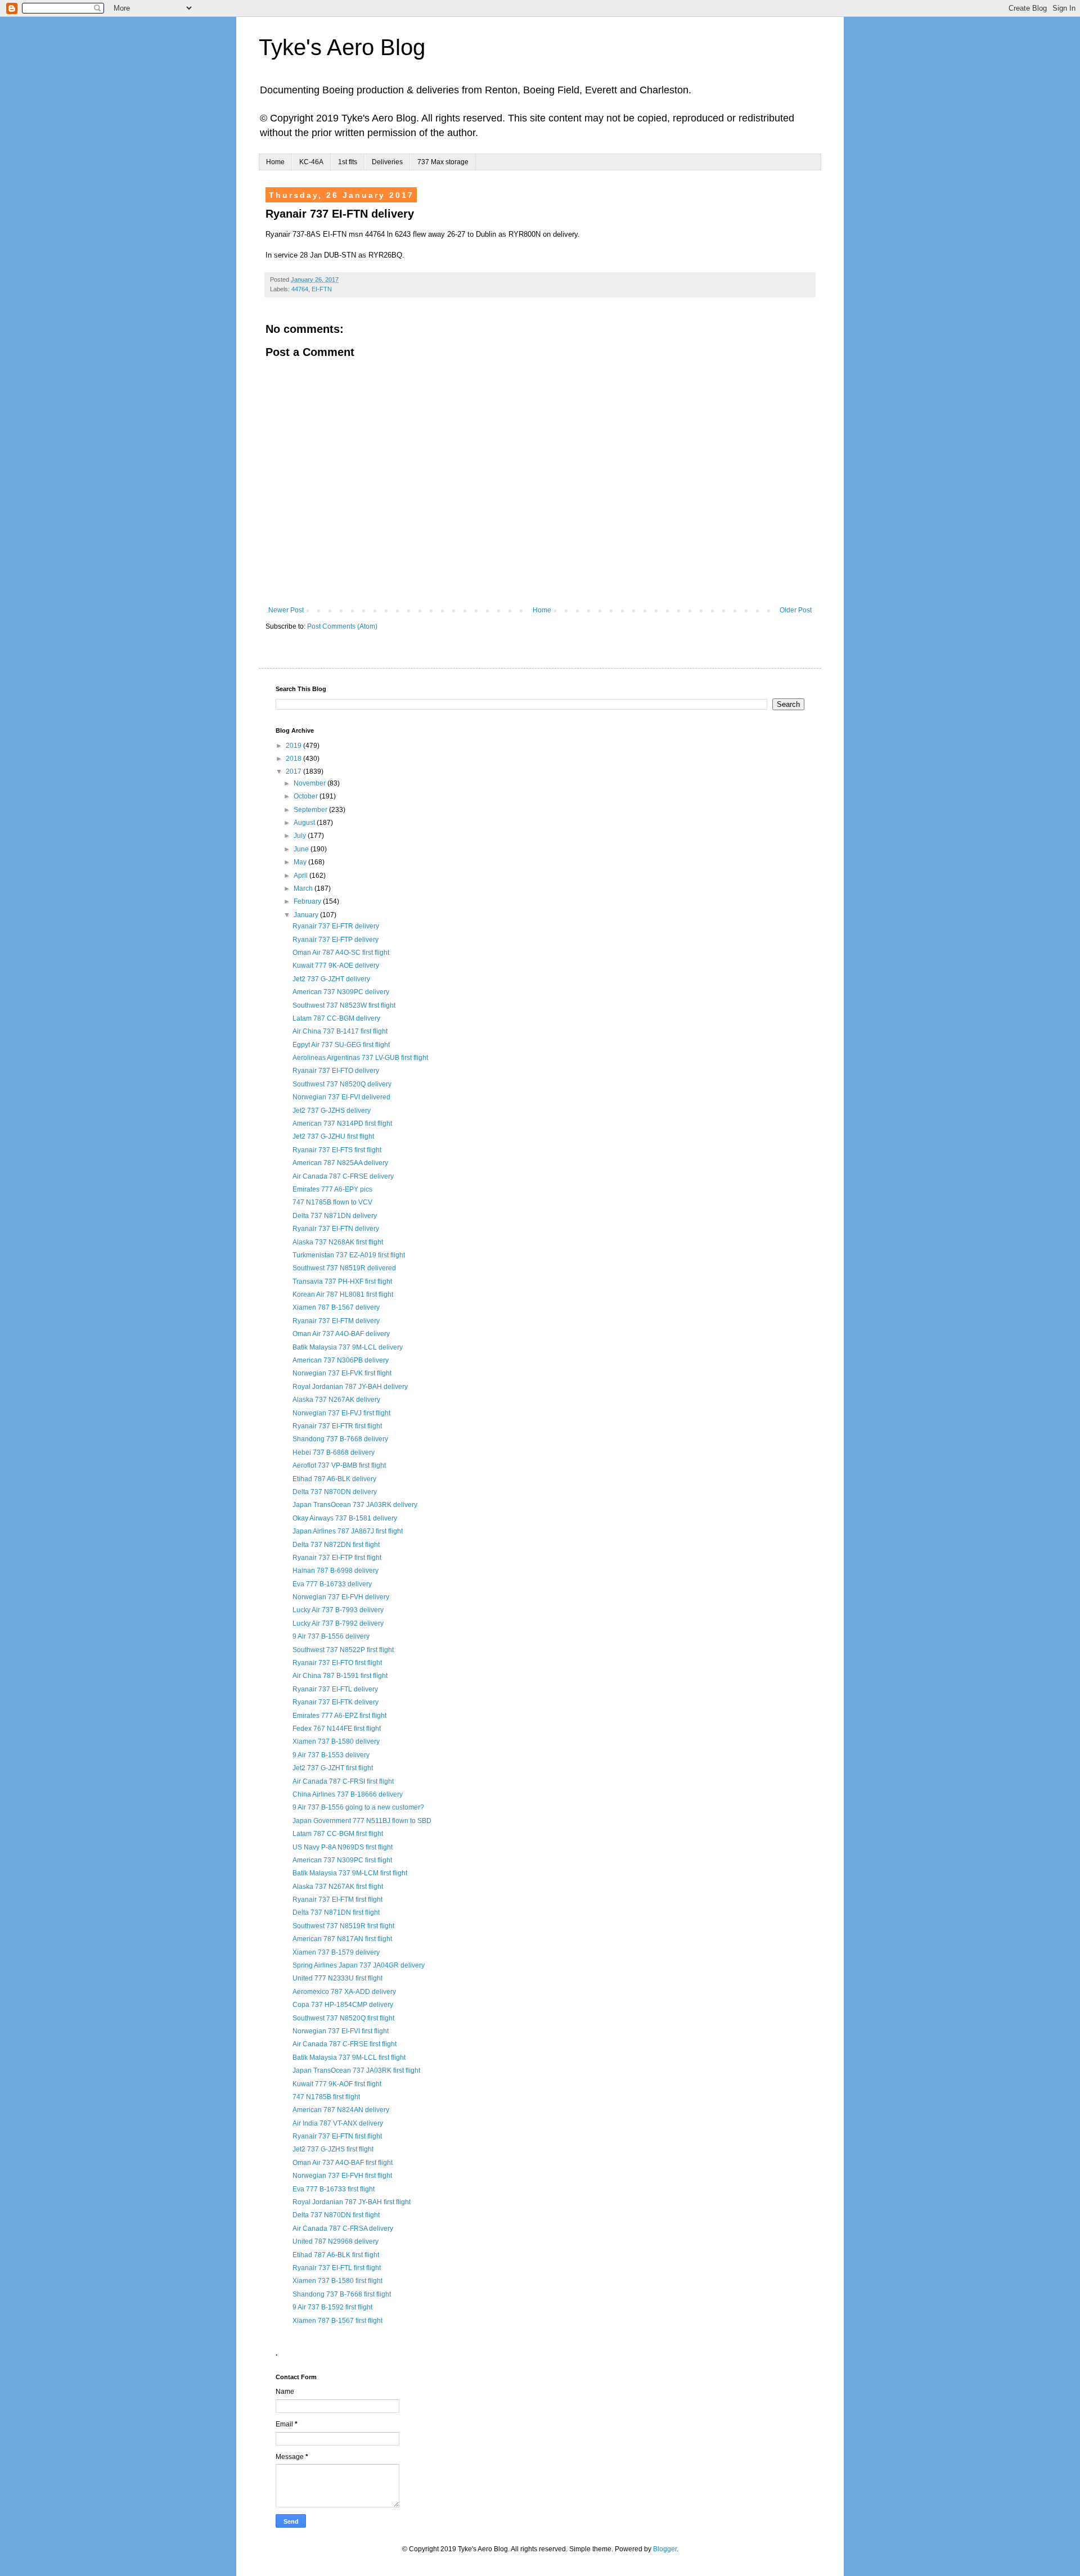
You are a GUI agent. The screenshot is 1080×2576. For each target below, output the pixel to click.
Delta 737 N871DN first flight (336, 1912)
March (304, 888)
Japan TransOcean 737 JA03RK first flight (356, 2070)
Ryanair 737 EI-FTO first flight (337, 1663)
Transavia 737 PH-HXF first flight (342, 1282)
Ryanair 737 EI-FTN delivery (336, 1229)
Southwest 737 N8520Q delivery (342, 1084)
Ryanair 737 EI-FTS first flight (337, 1150)
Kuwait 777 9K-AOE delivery (336, 966)
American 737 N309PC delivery (341, 992)
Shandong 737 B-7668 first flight (342, 2294)
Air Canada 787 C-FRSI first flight (343, 1781)
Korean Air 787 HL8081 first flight (343, 1294)
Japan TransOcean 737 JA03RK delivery (355, 1505)
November (310, 783)
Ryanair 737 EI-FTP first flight (337, 1558)
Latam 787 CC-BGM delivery (336, 1018)
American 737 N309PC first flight (342, 1860)
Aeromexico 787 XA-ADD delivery (344, 1992)
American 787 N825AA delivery (340, 1163)
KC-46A (311, 162)
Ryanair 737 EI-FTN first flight (337, 2136)
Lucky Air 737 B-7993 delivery (338, 1610)
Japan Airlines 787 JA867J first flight (348, 1531)
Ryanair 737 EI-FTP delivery (336, 940)
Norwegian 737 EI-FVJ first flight (341, 1413)
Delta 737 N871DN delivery (335, 1216)
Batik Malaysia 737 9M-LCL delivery (348, 1347)
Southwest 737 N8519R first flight (343, 1926)
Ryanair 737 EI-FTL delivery (335, 1689)
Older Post (796, 610)
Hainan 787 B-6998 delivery (336, 1571)
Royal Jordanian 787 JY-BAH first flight (352, 2202)
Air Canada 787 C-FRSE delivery (343, 1176)
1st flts (348, 162)
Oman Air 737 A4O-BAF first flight (343, 2163)
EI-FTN (322, 289)
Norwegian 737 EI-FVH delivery (341, 1597)
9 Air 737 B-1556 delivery (331, 1636)
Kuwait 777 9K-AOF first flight (337, 2084)
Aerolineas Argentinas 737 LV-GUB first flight (360, 1058)
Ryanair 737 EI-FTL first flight (337, 2268)
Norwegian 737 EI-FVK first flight (342, 1373)
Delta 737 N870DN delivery (335, 1492)
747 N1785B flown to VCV (332, 1202)
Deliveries (387, 162)
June (302, 849)
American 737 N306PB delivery (341, 1360)
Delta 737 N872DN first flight (336, 1545)
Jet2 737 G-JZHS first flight (333, 2149)
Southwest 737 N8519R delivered (344, 1268)
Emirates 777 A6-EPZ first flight (339, 1716)
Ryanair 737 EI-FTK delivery (336, 1702)
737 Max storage (443, 162)
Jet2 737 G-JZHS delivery (332, 1111)
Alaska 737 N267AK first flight (338, 1887)
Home (275, 162)
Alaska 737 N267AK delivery (336, 1400)
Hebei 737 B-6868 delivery (334, 1452)
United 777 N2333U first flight (337, 1978)
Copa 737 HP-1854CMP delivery (343, 2005)
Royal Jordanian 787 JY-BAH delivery (350, 1387)
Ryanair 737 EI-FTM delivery (336, 1321)
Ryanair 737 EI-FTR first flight (337, 1426)
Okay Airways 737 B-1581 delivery (345, 1518)
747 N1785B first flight (326, 2097)
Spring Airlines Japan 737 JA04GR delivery (359, 1965)
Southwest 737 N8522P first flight (343, 1650)
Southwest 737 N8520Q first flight (343, 2018)
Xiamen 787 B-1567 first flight (337, 2321)
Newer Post (286, 610)
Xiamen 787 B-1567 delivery (336, 1307)
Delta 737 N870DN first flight (336, 2215)
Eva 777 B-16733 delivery (332, 1584)
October (307, 796)
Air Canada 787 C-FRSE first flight (345, 2044)
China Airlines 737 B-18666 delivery (348, 1794)
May (301, 862)
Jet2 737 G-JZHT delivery (331, 979)
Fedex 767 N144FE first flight (337, 1729)
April (301, 876)
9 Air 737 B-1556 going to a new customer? (358, 1807)
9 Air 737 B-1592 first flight (332, 2307)
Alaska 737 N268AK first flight (338, 1242)
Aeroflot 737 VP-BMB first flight (339, 1465)
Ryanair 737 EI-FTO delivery (336, 1071)
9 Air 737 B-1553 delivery (331, 1755)
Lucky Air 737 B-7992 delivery (338, 1623)
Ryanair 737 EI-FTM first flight (337, 1900)
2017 (294, 772)
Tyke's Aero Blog (342, 47)
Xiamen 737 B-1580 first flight (337, 2281)
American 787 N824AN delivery (341, 2110)
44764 (300, 289)
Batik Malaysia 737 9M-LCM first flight (350, 1873)
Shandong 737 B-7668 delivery (340, 1439)
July (301, 836)
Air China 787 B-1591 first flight (340, 1676)
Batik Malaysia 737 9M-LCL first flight (349, 2058)
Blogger (665, 2549)
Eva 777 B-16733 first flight (334, 2189)
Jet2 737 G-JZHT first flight (333, 1768)
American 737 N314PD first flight (342, 1124)
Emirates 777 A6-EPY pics (332, 1189)
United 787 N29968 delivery (336, 2241)
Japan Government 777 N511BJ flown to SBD (362, 1821)
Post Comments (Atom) (342, 626)
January (307, 915)
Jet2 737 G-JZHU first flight (333, 1136)
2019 (294, 746)
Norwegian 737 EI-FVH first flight (342, 2176)
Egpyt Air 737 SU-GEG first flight (341, 1045)
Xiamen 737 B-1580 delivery (336, 1742)
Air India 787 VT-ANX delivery (338, 2123)
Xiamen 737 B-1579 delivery (336, 1952)
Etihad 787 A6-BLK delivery (334, 1479)
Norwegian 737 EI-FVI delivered (341, 1097)
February (308, 901)
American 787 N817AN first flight (342, 1939)
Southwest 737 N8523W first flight (344, 1005)
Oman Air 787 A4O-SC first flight (341, 953)
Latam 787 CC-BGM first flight (338, 1834)
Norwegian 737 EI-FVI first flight (341, 2031)
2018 (294, 759)
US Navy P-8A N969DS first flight (343, 1847)
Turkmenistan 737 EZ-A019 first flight (349, 1255)
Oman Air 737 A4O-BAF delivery (341, 1334)
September (311, 810)
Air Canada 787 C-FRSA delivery (343, 2228)
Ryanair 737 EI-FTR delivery (336, 926)
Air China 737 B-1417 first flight (340, 1031)
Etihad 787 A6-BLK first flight (336, 2255)
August (305, 823)
